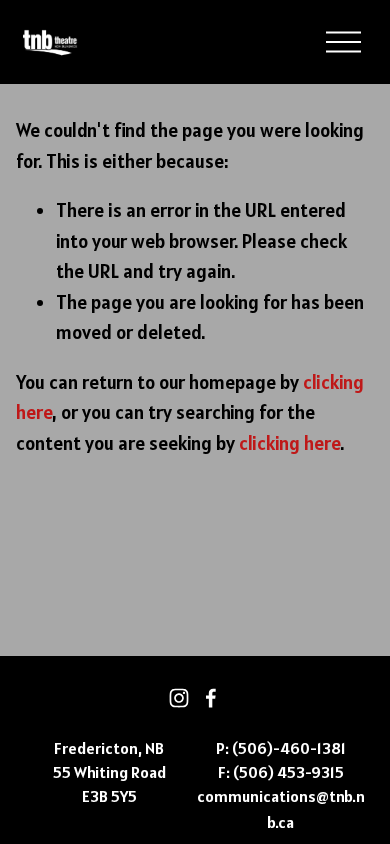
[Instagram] (179, 698)
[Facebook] (211, 698)
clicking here (289, 443)
